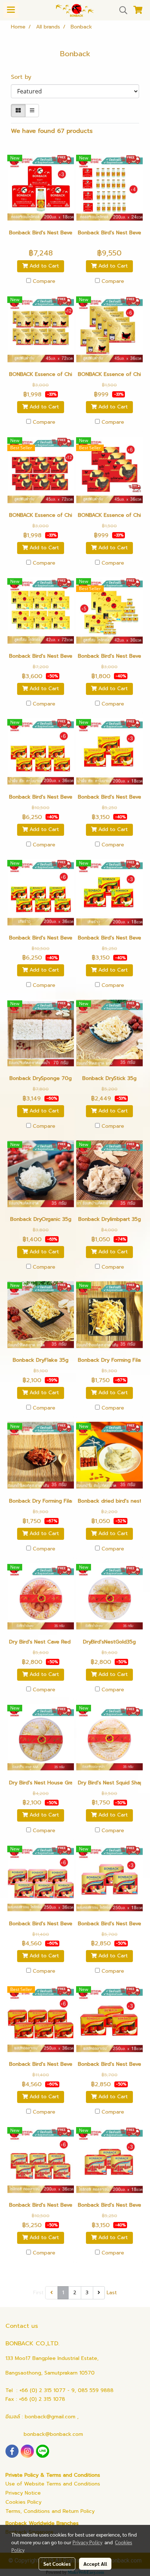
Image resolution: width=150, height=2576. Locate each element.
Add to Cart (43, 266)
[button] (121, 10)
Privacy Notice (23, 2493)
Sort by (24, 77)
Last (112, 2293)
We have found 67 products (52, 131)
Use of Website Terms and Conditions (53, 2484)
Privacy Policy (87, 2542)
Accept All (95, 2564)
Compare (44, 281)
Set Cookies (57, 2564)
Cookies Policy (23, 2502)
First (38, 2293)
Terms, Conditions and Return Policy (50, 2511)
